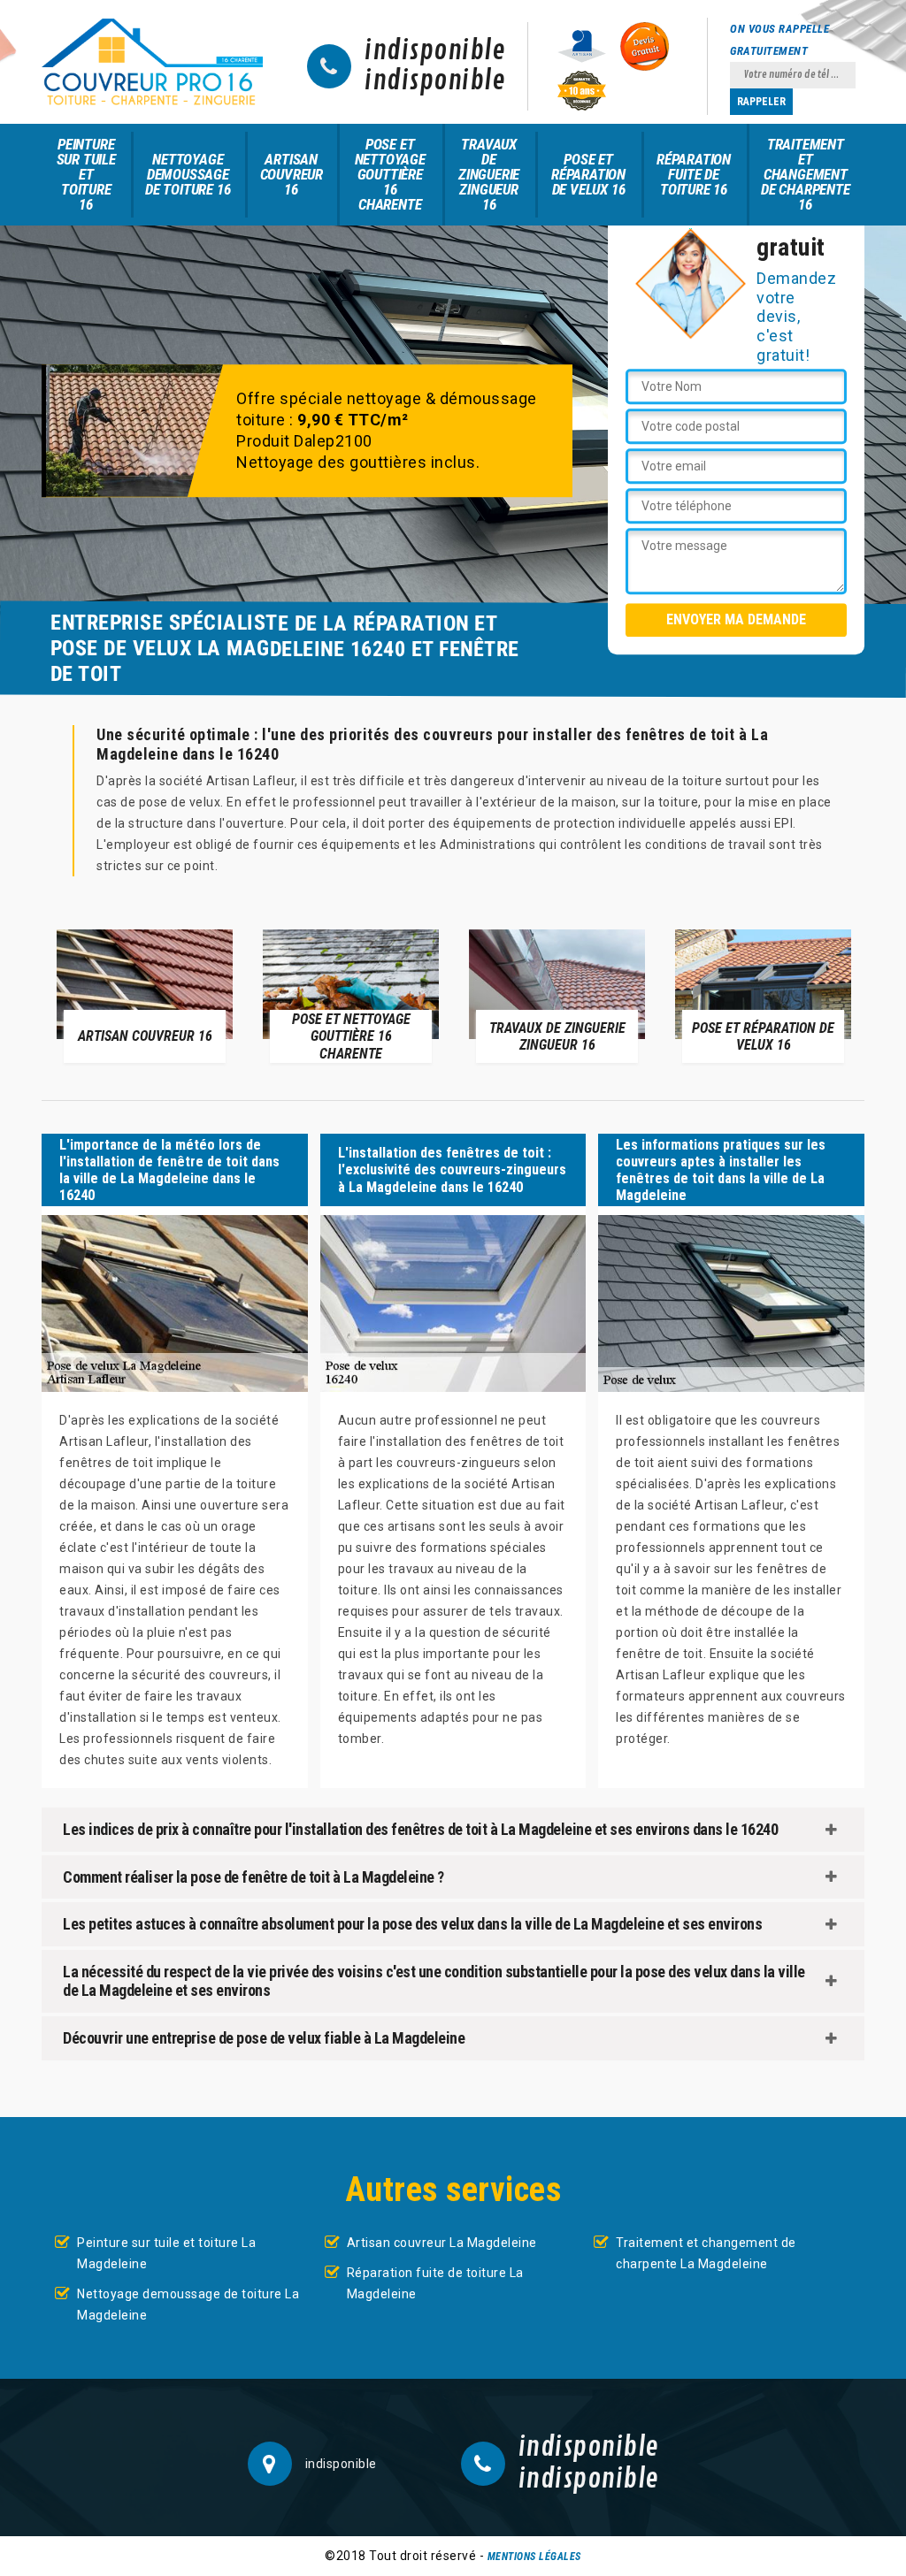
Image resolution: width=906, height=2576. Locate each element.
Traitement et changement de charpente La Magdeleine (706, 2253)
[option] (145, 995)
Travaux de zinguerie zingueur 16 (489, 174)
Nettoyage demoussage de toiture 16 (188, 174)
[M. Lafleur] (152, 62)
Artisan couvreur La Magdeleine (442, 2243)
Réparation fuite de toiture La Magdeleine (435, 2283)
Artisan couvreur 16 (292, 174)
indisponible (435, 51)
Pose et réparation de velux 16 (588, 174)
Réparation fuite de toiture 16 (694, 174)
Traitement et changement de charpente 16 (806, 174)
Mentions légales (534, 2557)
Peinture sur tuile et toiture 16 (86, 174)
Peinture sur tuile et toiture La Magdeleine (166, 2253)
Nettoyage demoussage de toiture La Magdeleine (188, 2305)
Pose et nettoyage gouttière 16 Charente (390, 174)
